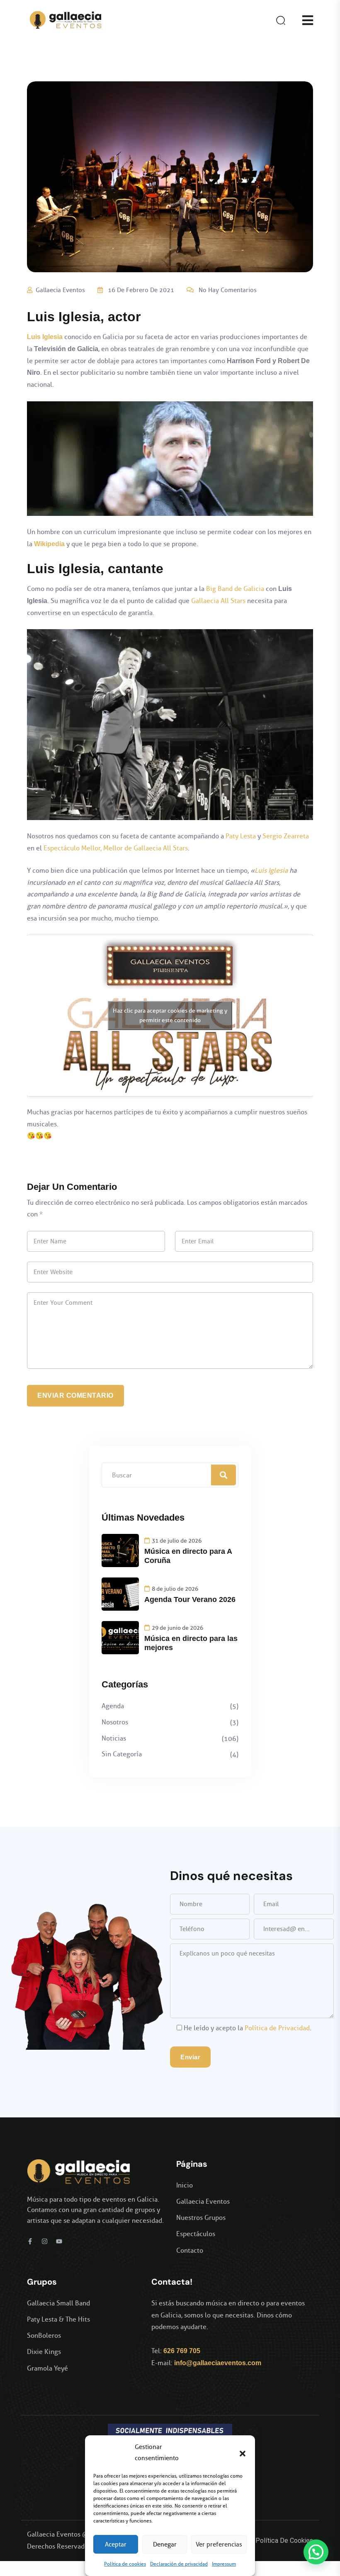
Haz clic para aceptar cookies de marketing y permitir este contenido (170, 1016)
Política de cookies (125, 2564)
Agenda (113, 1706)
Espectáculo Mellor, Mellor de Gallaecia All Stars (116, 848)
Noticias (114, 1738)
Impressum (224, 2564)
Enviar (190, 2057)
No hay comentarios (228, 290)
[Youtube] (59, 2241)
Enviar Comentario (75, 1395)
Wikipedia (49, 544)
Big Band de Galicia (235, 589)
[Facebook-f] (30, 2241)
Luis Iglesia (271, 870)
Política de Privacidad (277, 2028)
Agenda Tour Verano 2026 (190, 1599)
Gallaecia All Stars (218, 601)
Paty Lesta (241, 836)
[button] (243, 2453)
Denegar (165, 2544)
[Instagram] (45, 2241)
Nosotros (115, 1722)
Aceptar (116, 2544)
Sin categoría (122, 1754)
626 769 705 (182, 2351)
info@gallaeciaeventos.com (218, 2363)
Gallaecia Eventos (60, 290)
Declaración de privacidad (179, 2564)
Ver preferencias (219, 2544)
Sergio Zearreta (286, 836)
